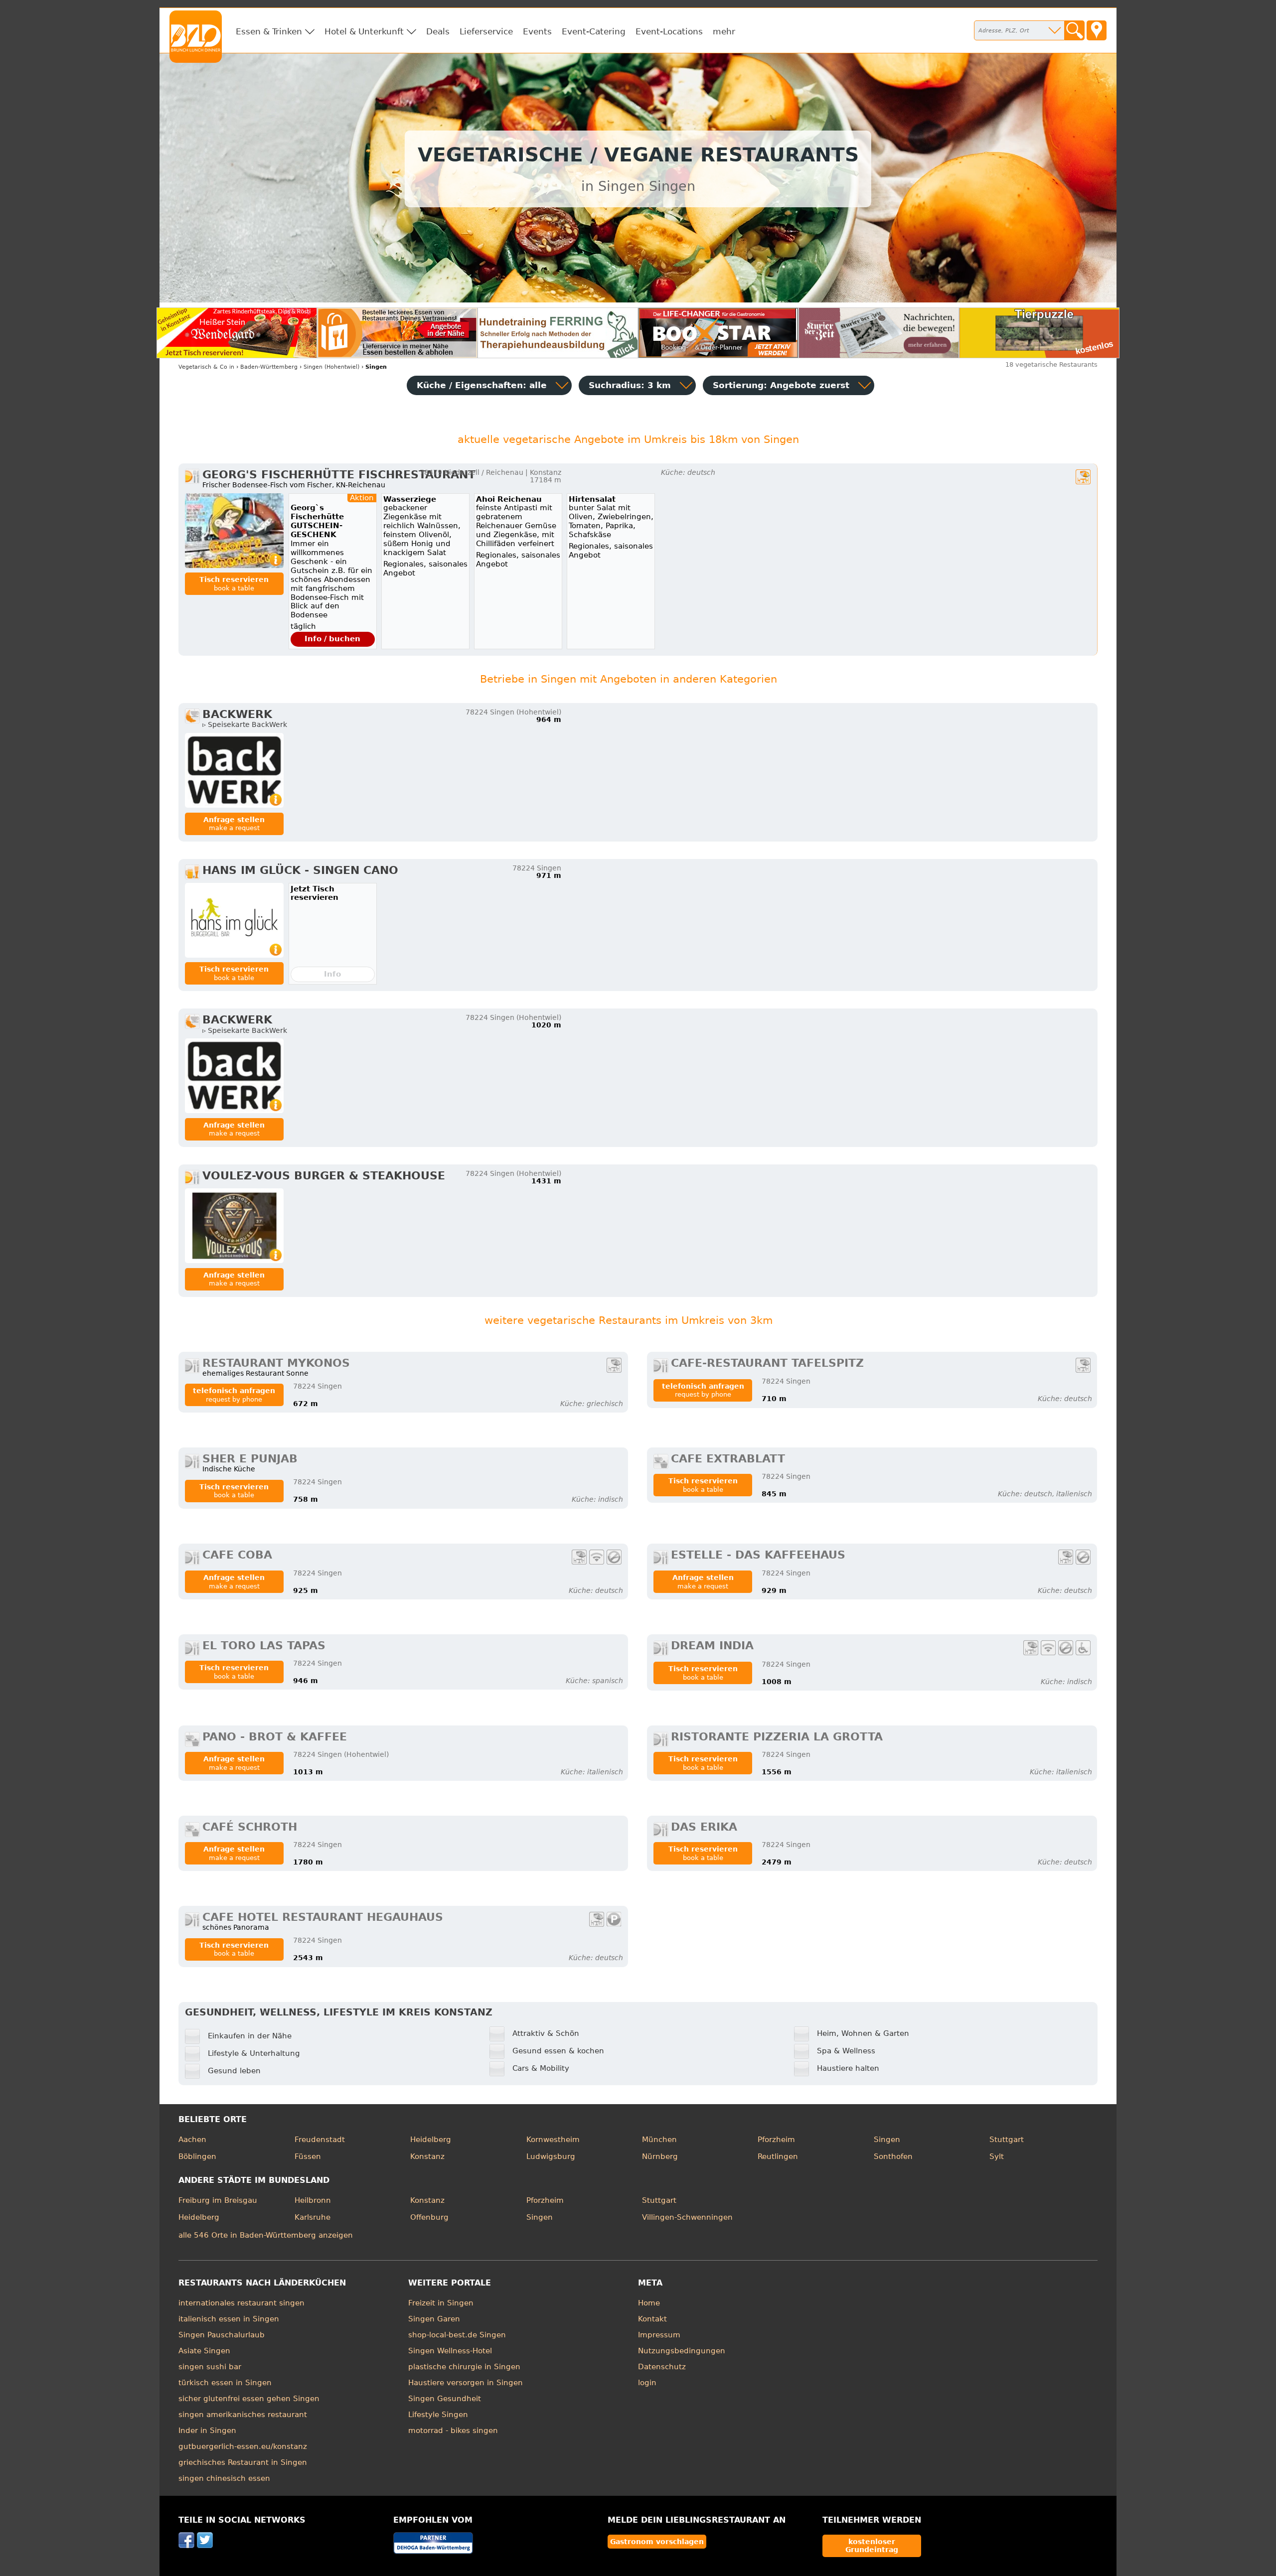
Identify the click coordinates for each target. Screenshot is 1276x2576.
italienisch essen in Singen (229, 2319)
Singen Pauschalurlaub (222, 2335)
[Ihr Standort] (1097, 30)
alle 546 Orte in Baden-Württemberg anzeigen (266, 2235)
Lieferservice (486, 31)
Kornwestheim (553, 2140)
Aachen (192, 2140)
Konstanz (427, 2156)
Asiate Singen (204, 2351)
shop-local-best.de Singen (457, 2335)
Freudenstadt (320, 2140)
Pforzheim (776, 2140)
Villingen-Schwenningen (687, 2217)
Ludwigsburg (551, 2156)
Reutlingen (778, 2156)
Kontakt (652, 2319)
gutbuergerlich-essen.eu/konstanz (243, 2446)
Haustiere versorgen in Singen (466, 2383)
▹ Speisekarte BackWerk (245, 724)
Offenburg (429, 2217)
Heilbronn (313, 2200)
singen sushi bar (210, 2367)
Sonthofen (893, 2156)
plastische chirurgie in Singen (464, 2367)
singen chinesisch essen (224, 2478)
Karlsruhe (313, 2217)
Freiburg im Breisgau (218, 2200)
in (206, 367)
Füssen (308, 2156)
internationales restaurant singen (241, 2303)
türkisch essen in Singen (225, 2383)
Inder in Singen (207, 2431)
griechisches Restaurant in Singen (243, 2462)
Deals (438, 31)
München (659, 2140)
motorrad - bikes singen (453, 2431)
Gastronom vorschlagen (657, 2542)
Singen (887, 2140)
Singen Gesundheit (445, 2399)
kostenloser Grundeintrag (872, 2546)
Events (537, 31)
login (647, 2383)
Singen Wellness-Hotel (450, 2351)
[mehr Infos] (234, 531)
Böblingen (197, 2156)
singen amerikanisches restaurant (243, 2415)
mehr (724, 31)
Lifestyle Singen (438, 2415)
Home (649, 2303)
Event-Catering (594, 31)
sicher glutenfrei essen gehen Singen (249, 2399)
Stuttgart (1007, 2140)
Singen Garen (434, 2319)
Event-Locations (669, 31)
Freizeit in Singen (441, 2303)
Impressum (659, 2335)
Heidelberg (431, 2140)
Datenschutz (662, 2367)
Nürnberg (660, 2156)
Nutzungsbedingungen (682, 2351)
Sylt (997, 2156)
